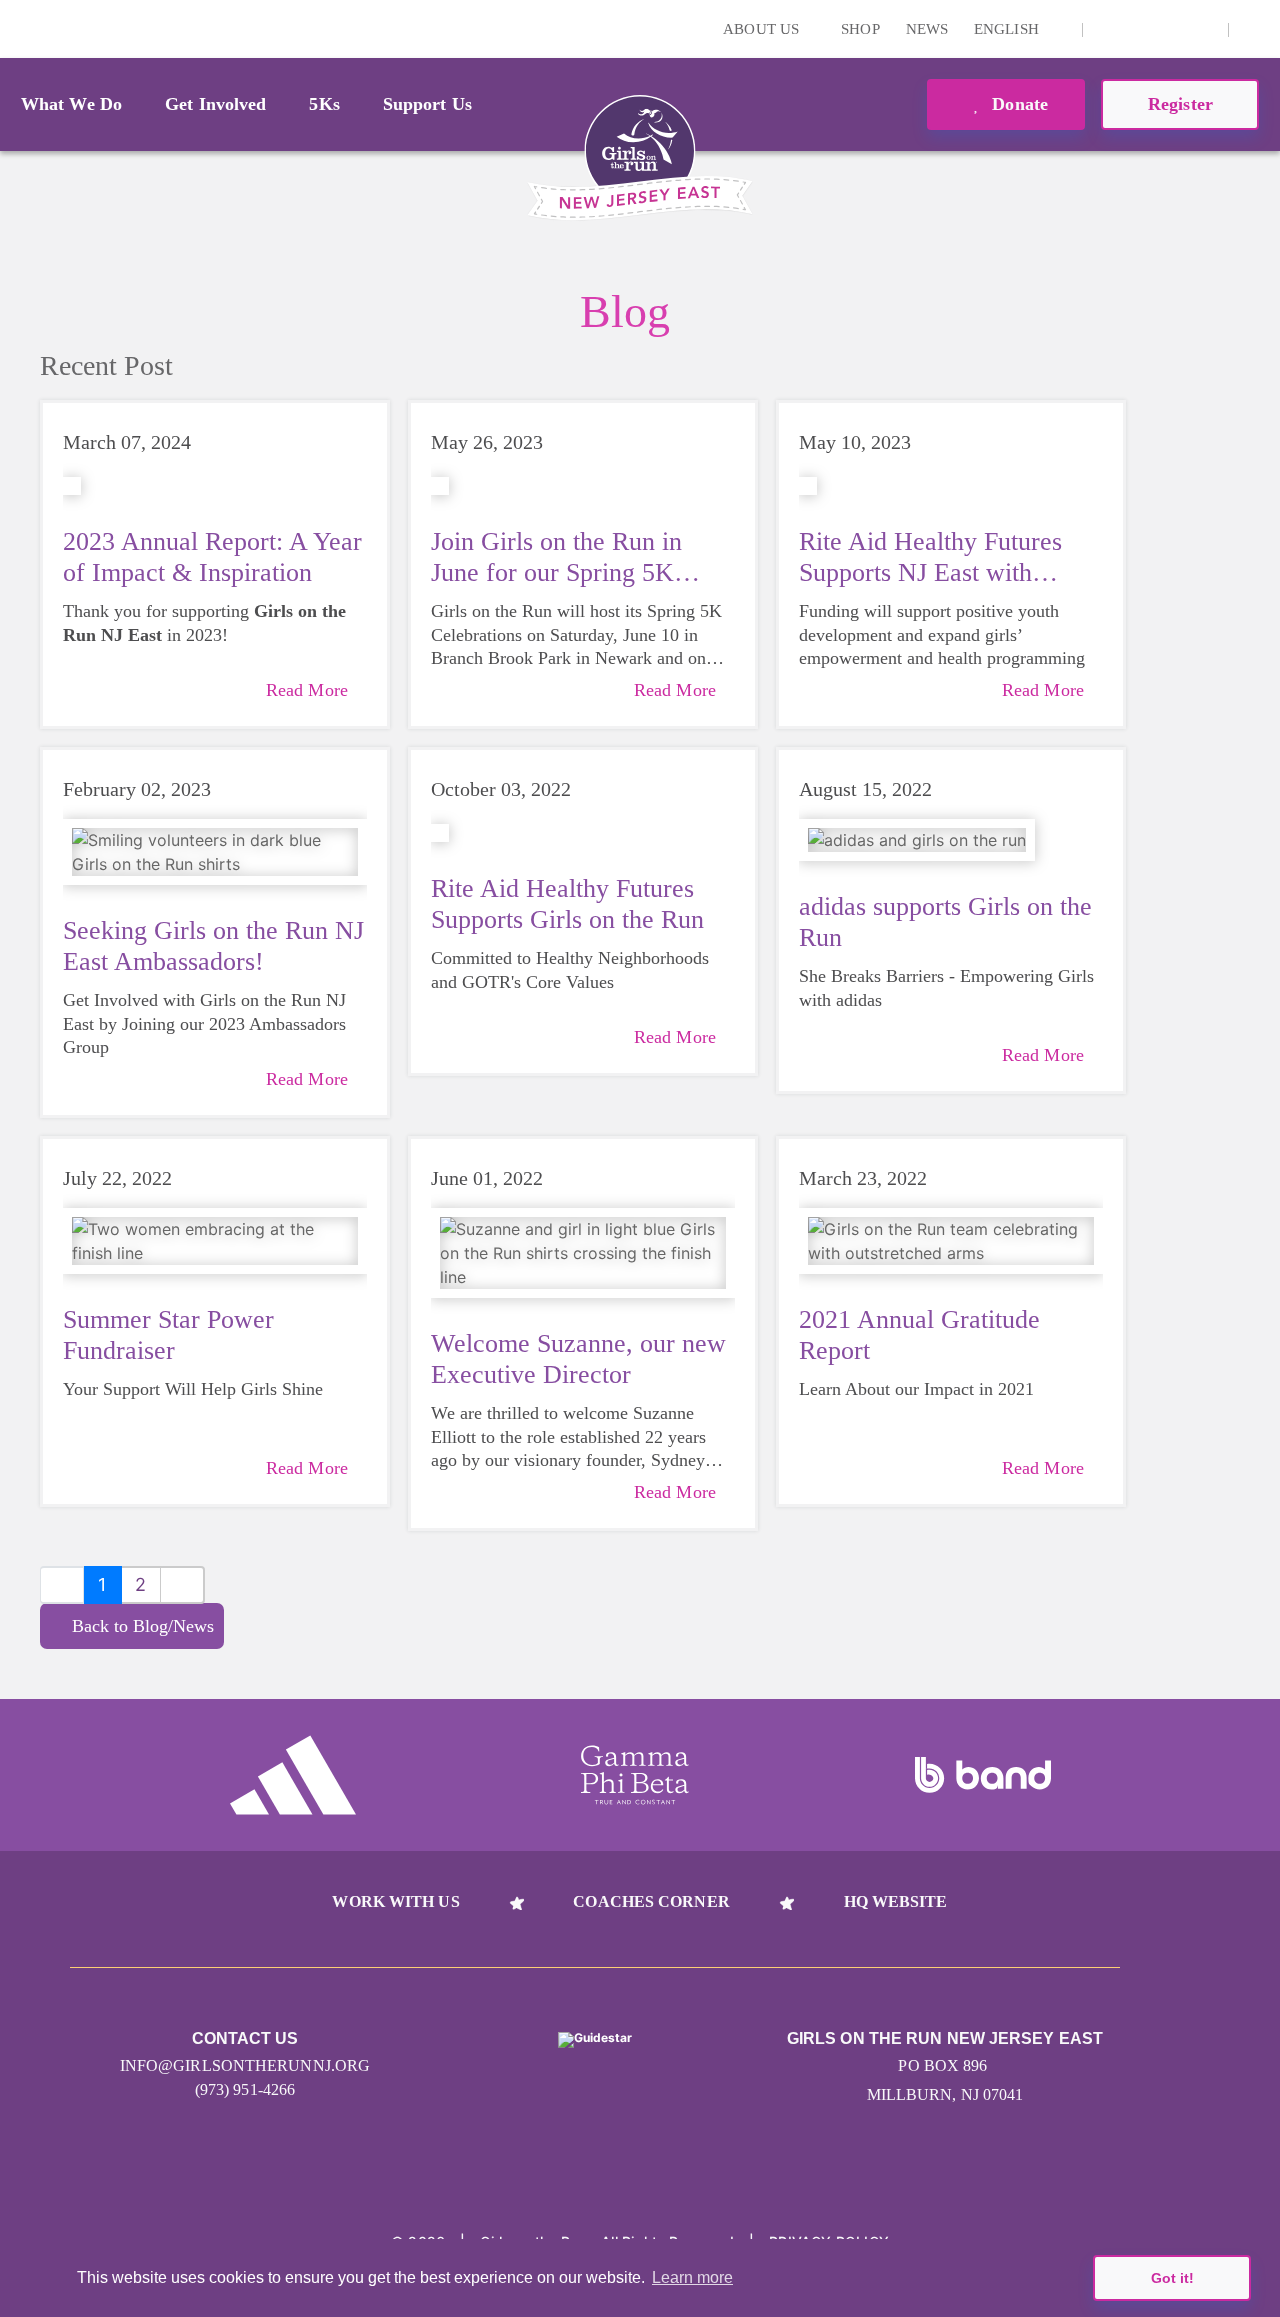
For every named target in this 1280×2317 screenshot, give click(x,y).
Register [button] (1180, 104)
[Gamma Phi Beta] (635, 1775)
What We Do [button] (71, 104)
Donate (1017, 104)
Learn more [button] (692, 2277)
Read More (307, 690)
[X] (1140, 29)
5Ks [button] (324, 104)
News (927, 29)
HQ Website (896, 1901)
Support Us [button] (427, 104)
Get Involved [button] (215, 104)
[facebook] (1202, 29)
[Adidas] (293, 1775)
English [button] (1008, 29)
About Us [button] (763, 29)
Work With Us (395, 1901)
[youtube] (1171, 29)
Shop (860, 29)
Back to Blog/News (143, 1626)
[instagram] (1109, 29)
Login (19, 28)
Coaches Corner (651, 1901)
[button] (1255, 29)
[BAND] (983, 1775)
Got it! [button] (1172, 2278)
